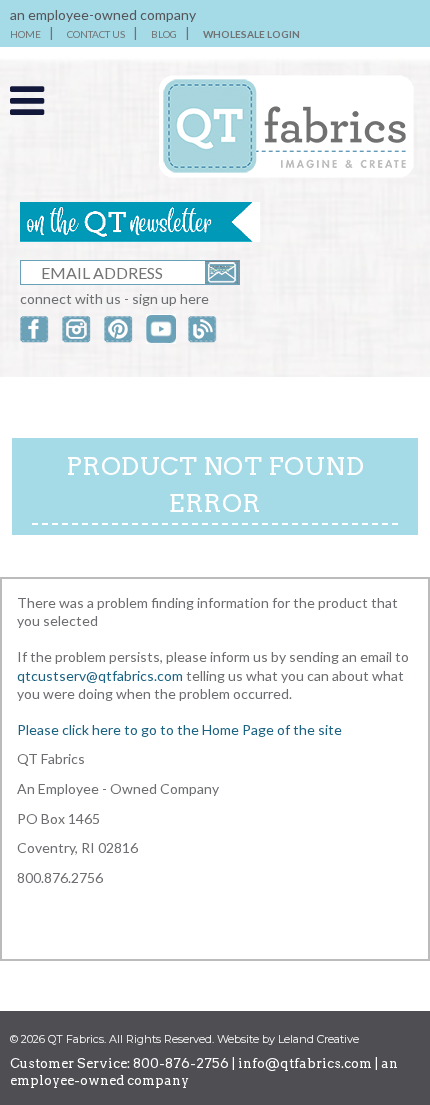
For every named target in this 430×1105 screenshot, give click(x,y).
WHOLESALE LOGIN (251, 34)
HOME (25, 34)
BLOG (164, 34)
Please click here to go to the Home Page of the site (179, 729)
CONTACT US (96, 34)
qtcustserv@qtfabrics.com (101, 675)
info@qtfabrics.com (305, 1063)
